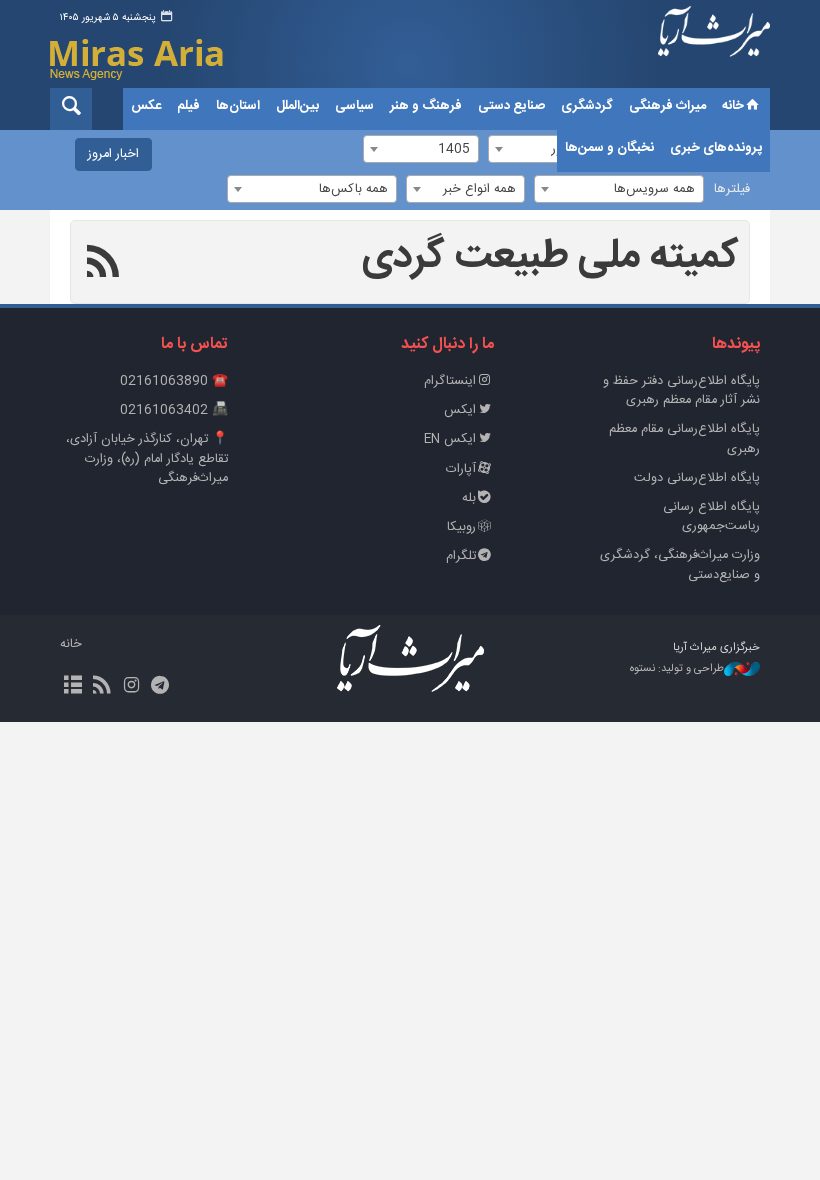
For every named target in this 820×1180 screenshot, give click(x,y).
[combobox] (619, 189)
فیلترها (732, 189)
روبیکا (461, 527)
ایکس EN (450, 439)
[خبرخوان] (101, 687)
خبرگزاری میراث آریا (714, 47)
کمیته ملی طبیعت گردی (550, 257)
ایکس (460, 410)
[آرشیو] (72, 687)
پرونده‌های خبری (716, 148)
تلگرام (461, 556)
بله (469, 498)
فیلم (188, 106)
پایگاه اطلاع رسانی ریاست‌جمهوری (711, 517)
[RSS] (103, 265)
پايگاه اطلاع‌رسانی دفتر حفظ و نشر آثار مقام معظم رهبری (681, 391)
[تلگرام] (160, 687)
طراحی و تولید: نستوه (677, 669)
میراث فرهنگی (667, 106)
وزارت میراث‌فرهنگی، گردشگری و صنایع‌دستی (680, 565)
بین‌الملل (297, 106)
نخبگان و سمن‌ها (609, 148)
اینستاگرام (450, 381)
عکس (146, 106)
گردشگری (587, 106)
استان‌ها (238, 106)
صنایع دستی (511, 106)
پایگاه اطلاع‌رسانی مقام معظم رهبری (684, 439)
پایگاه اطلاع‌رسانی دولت (697, 478)
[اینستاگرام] (130, 687)
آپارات (461, 469)
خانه (733, 106)
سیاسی (354, 106)
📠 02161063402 (174, 410)
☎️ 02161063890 (174, 381)
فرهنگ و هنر (426, 106)
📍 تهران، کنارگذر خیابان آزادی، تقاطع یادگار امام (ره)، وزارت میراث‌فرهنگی (147, 458)
